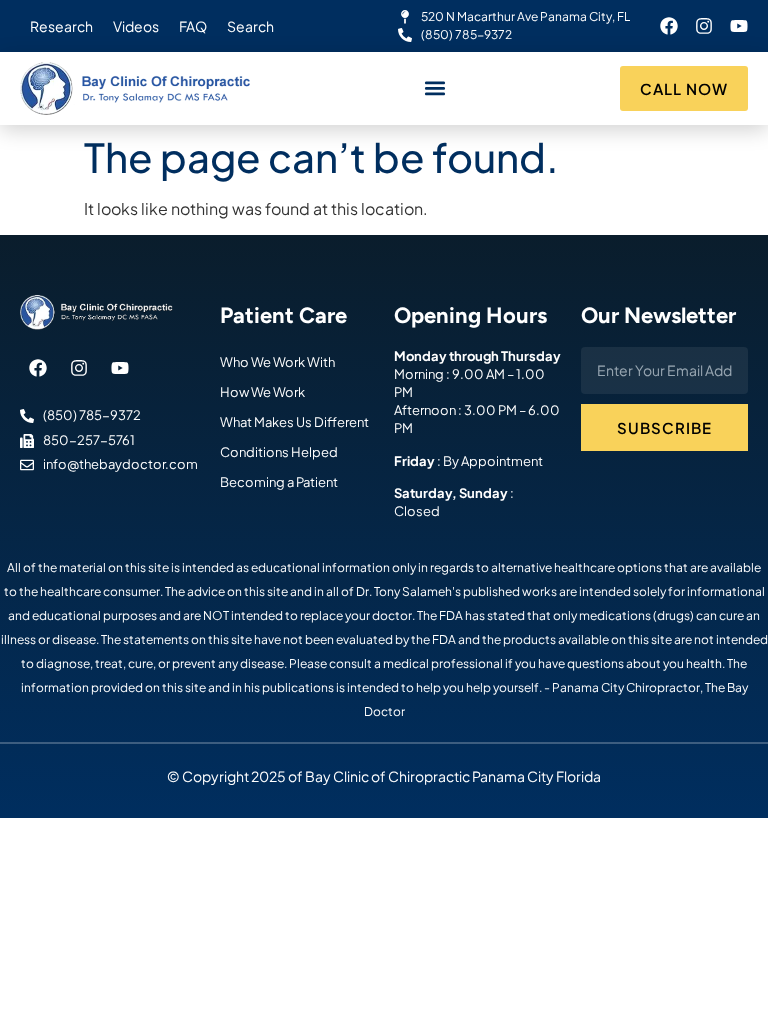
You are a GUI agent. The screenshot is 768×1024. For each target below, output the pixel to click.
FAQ (193, 26)
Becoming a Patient (279, 482)
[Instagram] (704, 26)
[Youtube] (739, 26)
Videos (136, 26)
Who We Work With (277, 362)
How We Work (262, 392)
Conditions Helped (279, 452)
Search (250, 26)
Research (61, 26)
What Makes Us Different (294, 422)
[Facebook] (669, 26)
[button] (435, 88)
